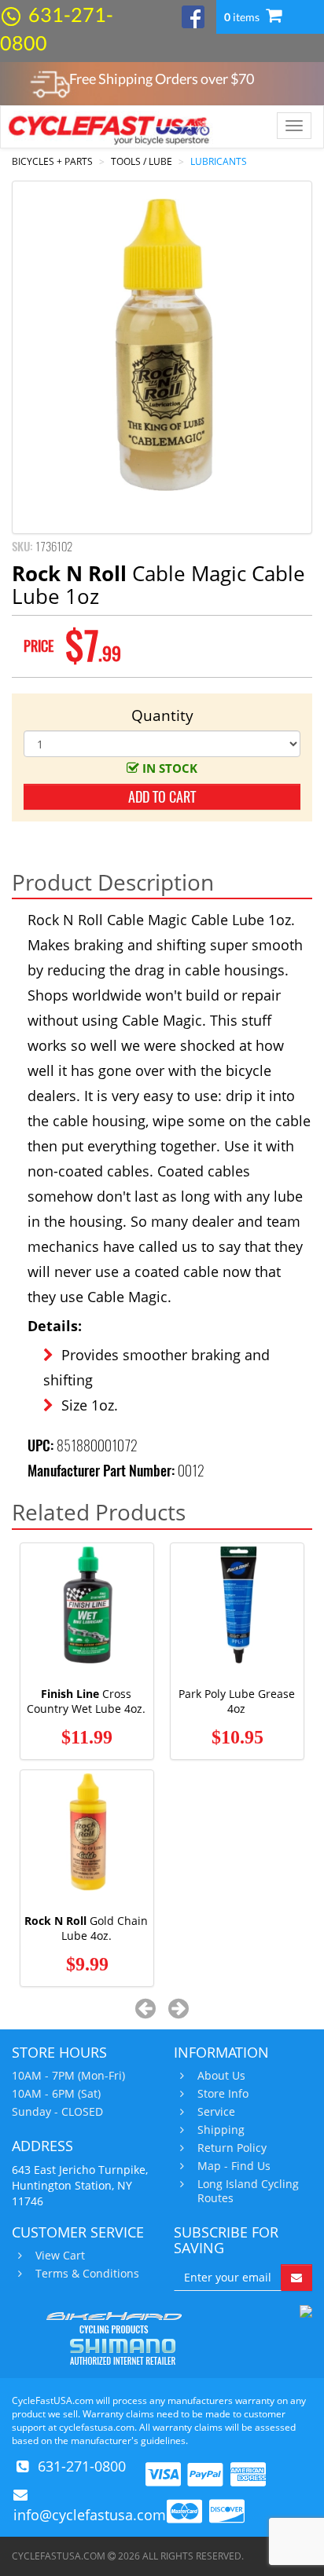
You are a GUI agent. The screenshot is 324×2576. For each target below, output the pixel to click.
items (243, 17)
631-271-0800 (82, 2466)
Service (216, 2112)
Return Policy (232, 2148)
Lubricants (219, 161)
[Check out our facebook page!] (193, 15)
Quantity (162, 715)
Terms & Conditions (87, 2274)
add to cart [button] (162, 797)
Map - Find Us (234, 2166)
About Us (221, 2076)
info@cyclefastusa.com (90, 2515)
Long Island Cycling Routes (248, 2191)
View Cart (60, 2256)
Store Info (223, 2094)
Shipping (221, 2130)
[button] (146, 2008)
